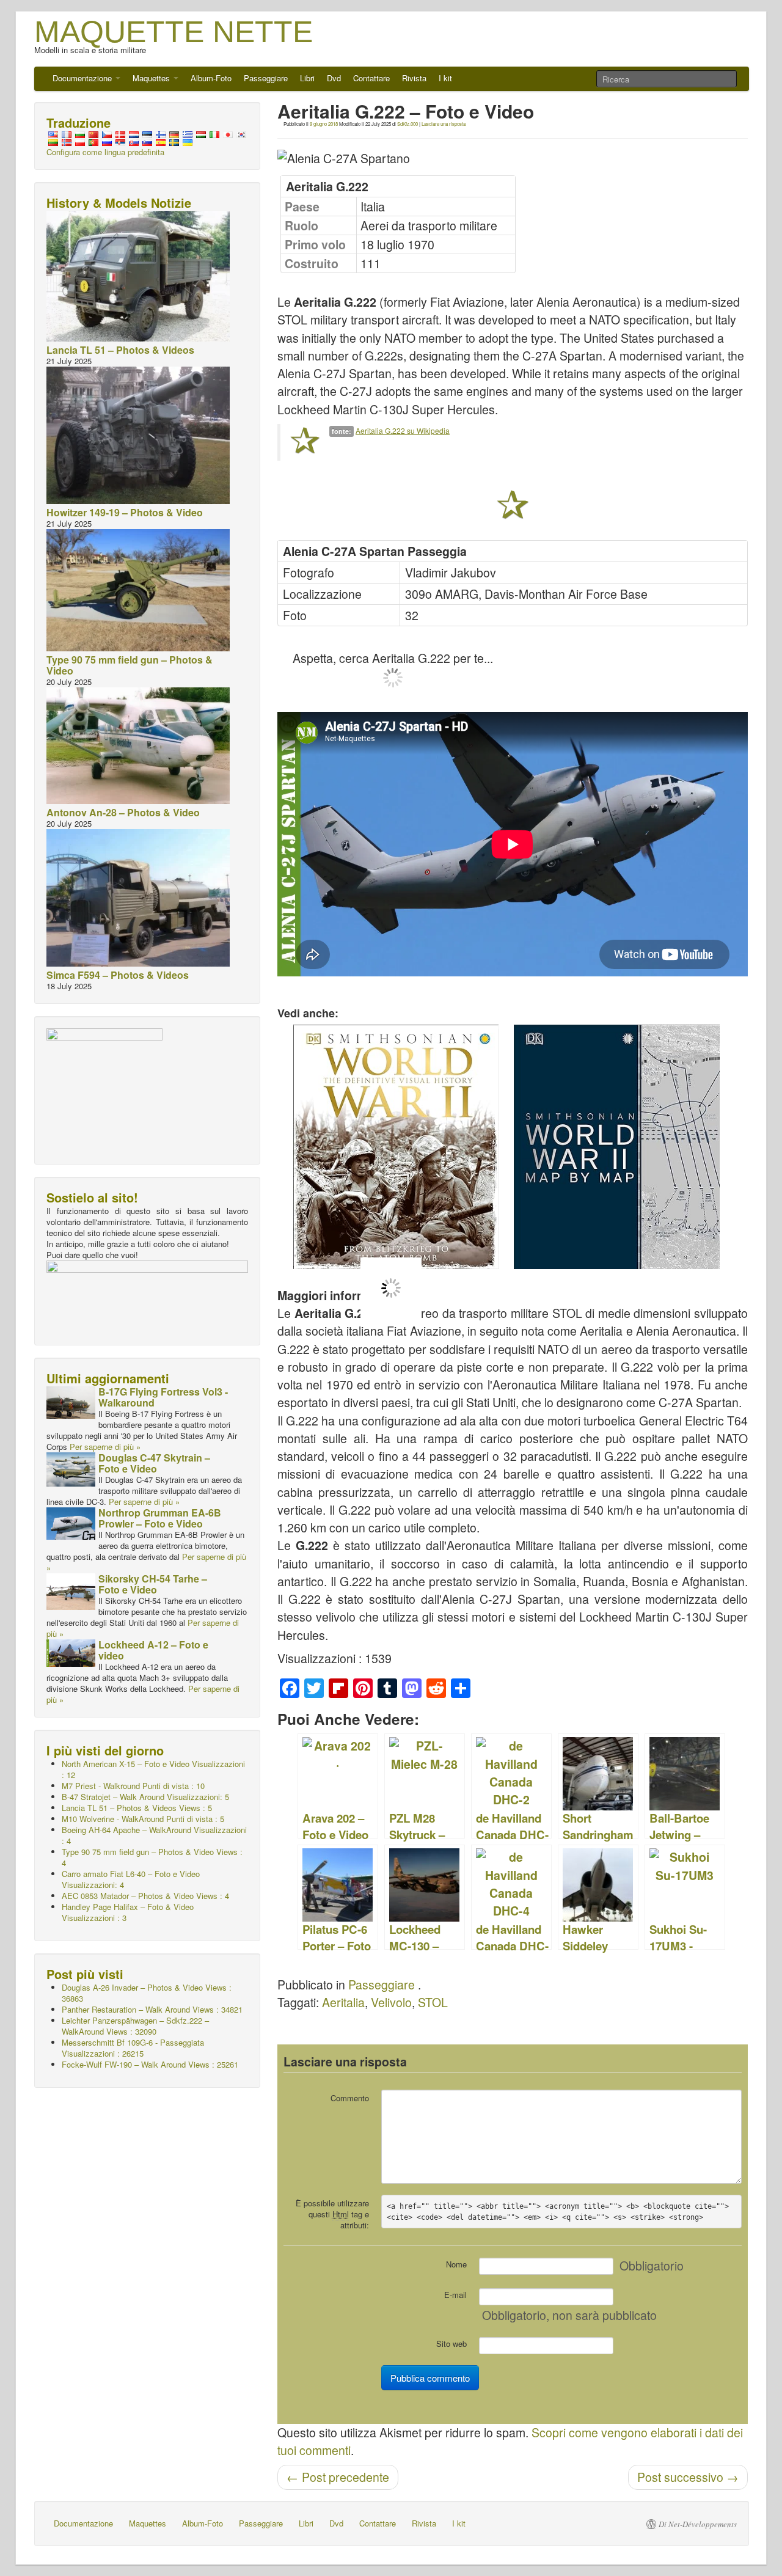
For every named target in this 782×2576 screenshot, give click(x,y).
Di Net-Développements (698, 2524)
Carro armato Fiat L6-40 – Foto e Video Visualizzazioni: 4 (131, 1879)
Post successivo (688, 2477)
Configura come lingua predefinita (105, 152)
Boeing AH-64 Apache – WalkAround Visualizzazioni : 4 (154, 1835)
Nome (456, 2264)
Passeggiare (266, 78)
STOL (433, 2002)
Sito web (451, 2344)
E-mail (455, 2295)
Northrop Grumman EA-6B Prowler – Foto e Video (160, 1518)
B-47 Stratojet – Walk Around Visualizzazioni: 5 (145, 1797)
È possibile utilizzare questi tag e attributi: (332, 2214)
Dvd (334, 78)
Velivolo (391, 2002)
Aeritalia (343, 2002)
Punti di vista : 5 (143, 1819)
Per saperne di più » (105, 1447)
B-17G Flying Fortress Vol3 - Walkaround (163, 1397)
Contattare (371, 78)
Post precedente (338, 2477)
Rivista (414, 78)
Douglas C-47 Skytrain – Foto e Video (154, 1463)
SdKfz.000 (407, 124)
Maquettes (152, 78)
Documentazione (83, 78)
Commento (350, 2098)
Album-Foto (211, 78)
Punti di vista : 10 (133, 1786)
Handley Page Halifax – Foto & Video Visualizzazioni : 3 (128, 1912)
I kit (445, 78)
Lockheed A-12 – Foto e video (153, 1650)
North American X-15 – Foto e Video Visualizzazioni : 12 (153, 1769)
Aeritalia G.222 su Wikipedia (403, 430)
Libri (307, 78)
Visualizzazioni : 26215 (133, 2048)
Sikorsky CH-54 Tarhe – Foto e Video (153, 1584)
